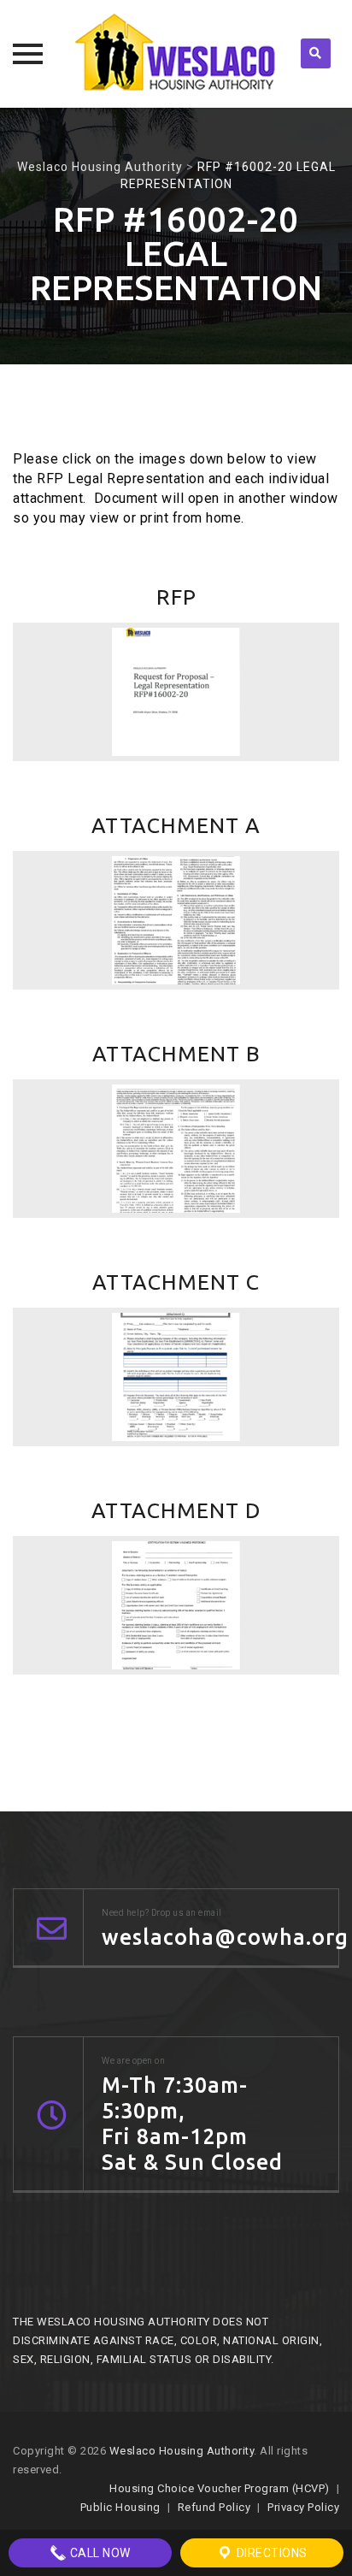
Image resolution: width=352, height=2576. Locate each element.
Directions (270, 2553)
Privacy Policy (303, 2507)
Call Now (99, 2553)
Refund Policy (214, 2507)
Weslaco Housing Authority (182, 2451)
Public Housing (120, 2507)
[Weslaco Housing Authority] (176, 54)
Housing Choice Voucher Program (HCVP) (220, 2488)
